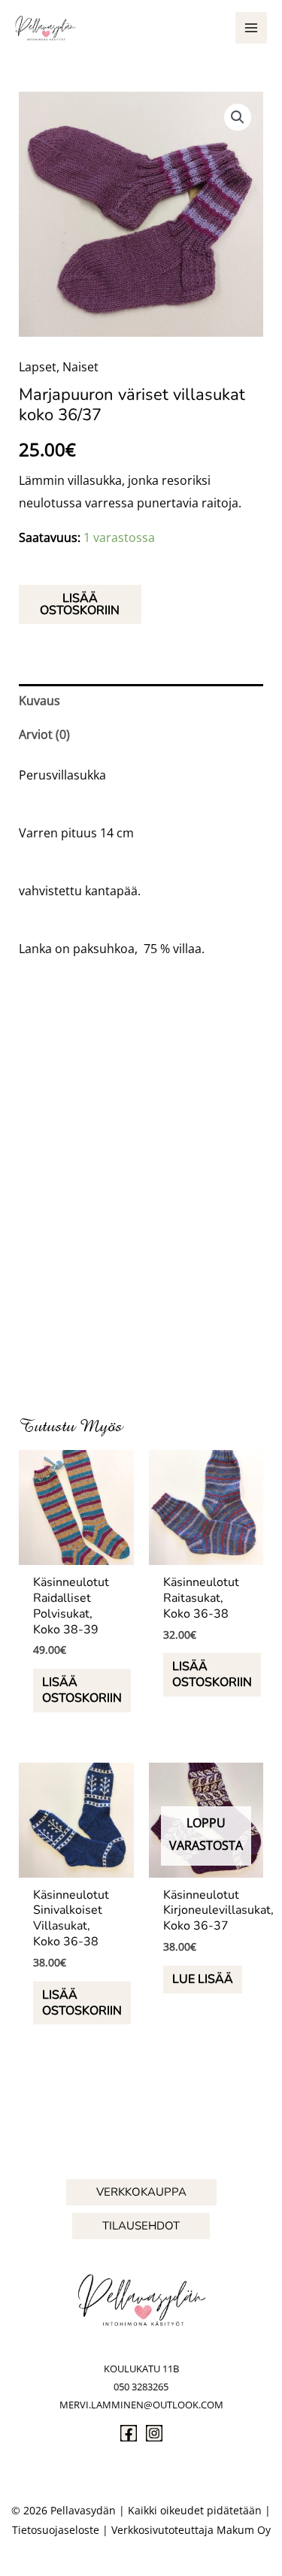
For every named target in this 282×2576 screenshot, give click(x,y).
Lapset (38, 367)
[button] (238, 117)
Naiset (80, 367)
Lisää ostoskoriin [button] (82, 1690)
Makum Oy (244, 2530)
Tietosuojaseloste (56, 2530)
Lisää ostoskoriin (80, 604)
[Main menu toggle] (251, 28)
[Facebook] (129, 2433)
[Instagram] (154, 2433)
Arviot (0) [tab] (44, 734)
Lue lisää (203, 1979)
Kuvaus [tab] (39, 701)
